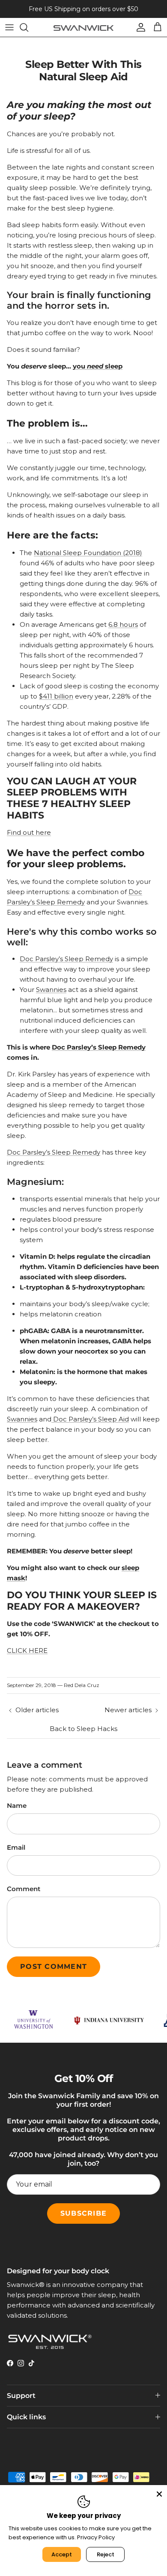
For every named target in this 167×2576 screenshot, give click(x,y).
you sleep (98, 366)
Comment (24, 1889)
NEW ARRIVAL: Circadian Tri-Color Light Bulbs (83, 11)
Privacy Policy (96, 2537)
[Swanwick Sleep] (83, 27)
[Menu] (9, 27)
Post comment (54, 1966)
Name (17, 1806)
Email (16, 1847)
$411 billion (56, 696)
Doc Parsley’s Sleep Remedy (66, 959)
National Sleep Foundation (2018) (88, 553)
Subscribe (83, 2213)
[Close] (159, 2493)
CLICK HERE (27, 1651)
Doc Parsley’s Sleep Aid (90, 1419)
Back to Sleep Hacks (83, 1729)
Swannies (51, 990)
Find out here (29, 832)
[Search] (28, 27)
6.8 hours (123, 624)
